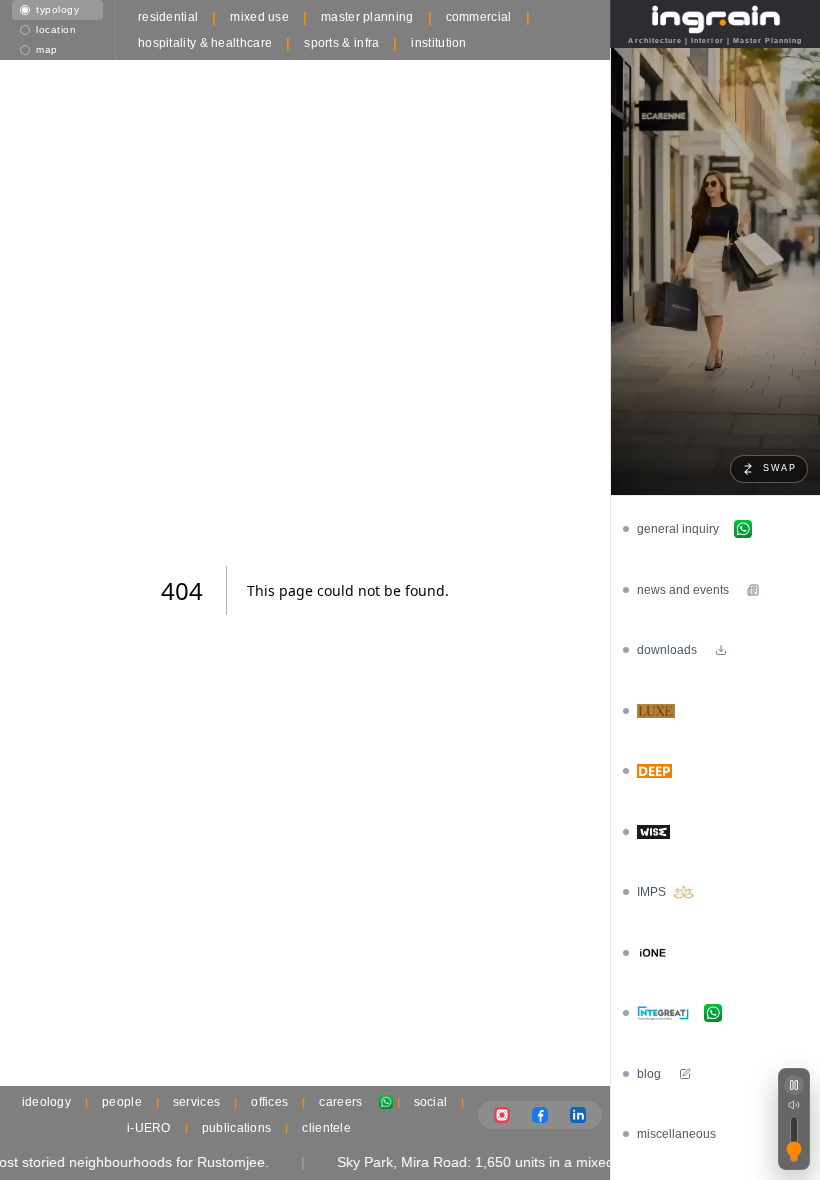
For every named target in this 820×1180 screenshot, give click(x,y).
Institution (438, 43)
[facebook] (540, 1115)
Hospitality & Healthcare (205, 43)
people (122, 1102)
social (431, 1102)
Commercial (479, 17)
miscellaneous (676, 1134)
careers (340, 1102)
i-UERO (149, 1128)
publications (237, 1128)
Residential (168, 17)
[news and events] (753, 590)
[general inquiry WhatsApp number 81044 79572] (743, 529)
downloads (667, 650)
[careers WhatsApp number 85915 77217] (386, 1102)
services (196, 1102)
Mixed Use (259, 17)
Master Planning (367, 17)
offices (269, 1102)
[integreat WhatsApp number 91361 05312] (713, 1013)
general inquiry (678, 529)
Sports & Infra (341, 43)
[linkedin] (578, 1115)
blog (649, 1074)
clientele (326, 1128)
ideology (46, 1102)
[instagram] (502, 1115)
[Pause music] (794, 1085)
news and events (683, 590)
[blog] (685, 1074)
